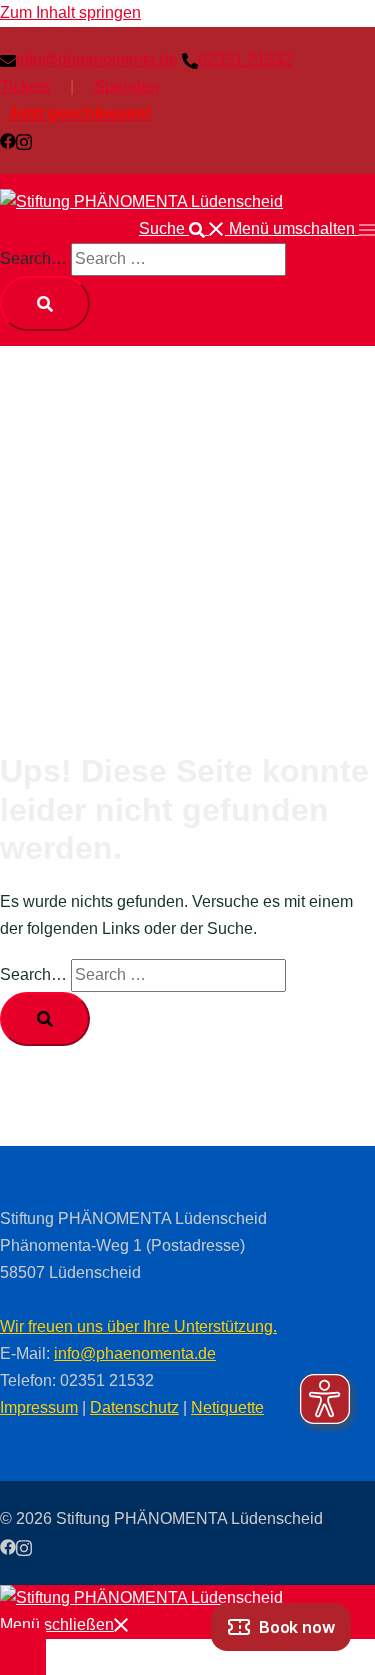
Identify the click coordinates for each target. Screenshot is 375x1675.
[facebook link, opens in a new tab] (8, 140)
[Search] (45, 303)
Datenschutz (134, 1407)
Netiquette (227, 1407)
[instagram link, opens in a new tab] (24, 140)
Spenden (126, 86)
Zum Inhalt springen (70, 12)
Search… (33, 258)
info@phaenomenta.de (135, 1353)
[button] (184, 228)
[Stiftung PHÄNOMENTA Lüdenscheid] (141, 201)
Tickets (25, 86)
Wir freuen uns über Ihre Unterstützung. (138, 1326)
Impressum (39, 1407)
